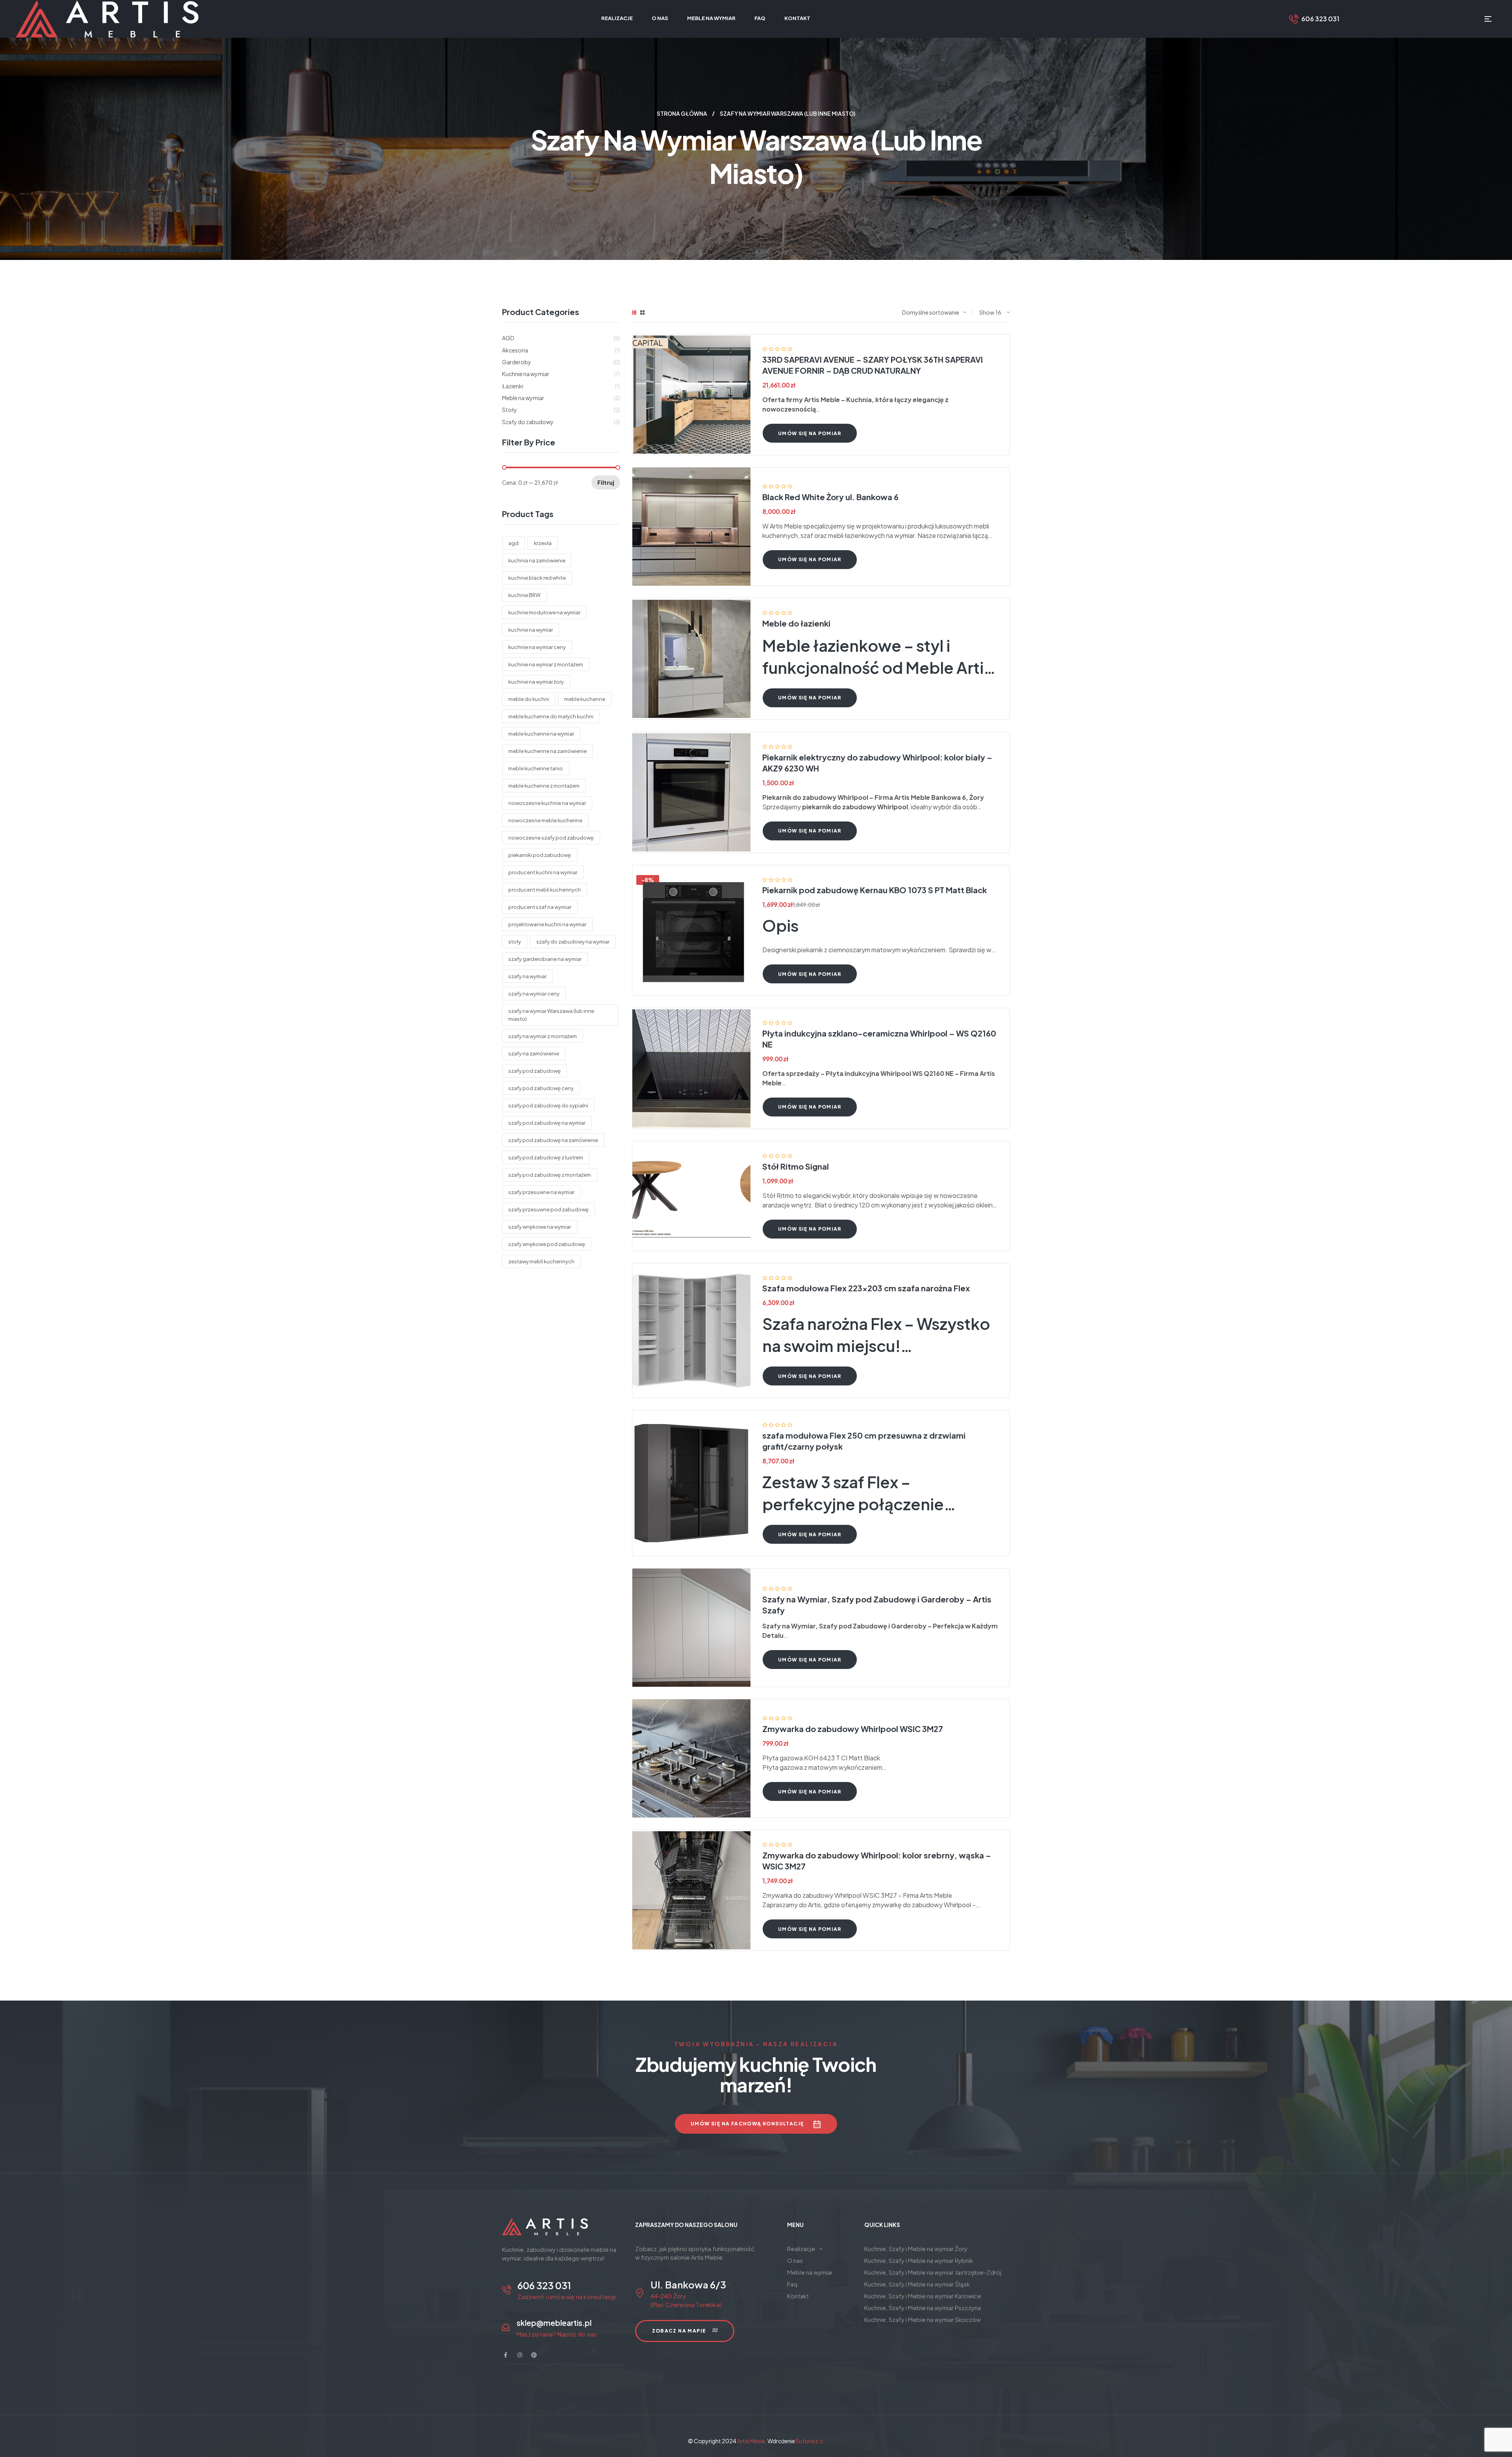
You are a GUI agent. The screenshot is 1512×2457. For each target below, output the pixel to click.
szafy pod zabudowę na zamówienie (553, 1140)
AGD (508, 338)
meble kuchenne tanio (536, 768)
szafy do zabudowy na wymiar (573, 942)
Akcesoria (515, 350)
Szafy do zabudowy (528, 422)
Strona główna (682, 113)
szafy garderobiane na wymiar (545, 959)
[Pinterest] (534, 2355)
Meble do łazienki (796, 623)
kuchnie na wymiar (531, 630)
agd (513, 543)
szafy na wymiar (527, 976)
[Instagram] (520, 2355)
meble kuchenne (585, 699)
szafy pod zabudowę (535, 1071)
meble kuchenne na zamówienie (548, 751)
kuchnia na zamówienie (537, 560)
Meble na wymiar (523, 398)
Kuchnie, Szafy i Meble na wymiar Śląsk (917, 2284)
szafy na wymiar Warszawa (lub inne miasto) (551, 1015)
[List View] (634, 312)
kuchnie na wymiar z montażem (546, 664)
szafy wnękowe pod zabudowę (547, 1244)
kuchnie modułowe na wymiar (544, 612)
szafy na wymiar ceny (534, 994)
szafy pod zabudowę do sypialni (548, 1105)
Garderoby (517, 362)
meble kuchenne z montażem (544, 786)
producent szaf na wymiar (540, 907)
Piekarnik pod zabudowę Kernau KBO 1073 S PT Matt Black (875, 890)
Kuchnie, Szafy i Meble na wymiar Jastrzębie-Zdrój (933, 2272)
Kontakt (798, 2296)
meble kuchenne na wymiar (541, 734)
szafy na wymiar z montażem (543, 1036)
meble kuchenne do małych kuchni (551, 716)
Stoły (510, 410)
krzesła (543, 543)
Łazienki (513, 386)
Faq (792, 2284)
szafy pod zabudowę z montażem (550, 1175)
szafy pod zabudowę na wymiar (547, 1123)
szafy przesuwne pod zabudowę (548, 1209)
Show (987, 312)
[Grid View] (642, 312)
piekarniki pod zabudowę (540, 855)
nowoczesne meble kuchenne (545, 820)
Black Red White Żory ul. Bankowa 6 (830, 497)
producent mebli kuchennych (545, 890)
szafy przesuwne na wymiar (541, 1192)
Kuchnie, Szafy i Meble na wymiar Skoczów (923, 2319)
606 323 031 (1320, 19)
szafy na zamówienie (534, 1053)
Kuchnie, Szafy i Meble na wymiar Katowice (923, 2296)
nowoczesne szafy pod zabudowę (551, 838)
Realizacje (801, 2248)
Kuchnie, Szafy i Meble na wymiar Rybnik (919, 2260)
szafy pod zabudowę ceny (541, 1088)
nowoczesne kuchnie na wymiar (547, 803)
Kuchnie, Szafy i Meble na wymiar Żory (916, 2248)
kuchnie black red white (537, 578)
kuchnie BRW (524, 595)
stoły (515, 942)
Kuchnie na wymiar (526, 374)
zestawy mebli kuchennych (541, 1261)
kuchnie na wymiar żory (536, 682)
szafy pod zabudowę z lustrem (546, 1157)
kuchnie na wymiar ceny (537, 647)
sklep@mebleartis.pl (554, 2323)
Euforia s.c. (810, 2441)
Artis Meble (751, 2441)
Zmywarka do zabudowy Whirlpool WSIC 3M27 (853, 1729)
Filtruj (606, 482)
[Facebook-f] (506, 2355)
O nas (795, 2260)
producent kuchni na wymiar (543, 872)
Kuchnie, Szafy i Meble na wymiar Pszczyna (923, 2308)
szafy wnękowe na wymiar (540, 1227)
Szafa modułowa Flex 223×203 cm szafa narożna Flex (866, 1288)
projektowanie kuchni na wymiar (547, 924)
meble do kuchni (529, 699)
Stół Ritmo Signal (796, 1166)
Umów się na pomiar (810, 433)
